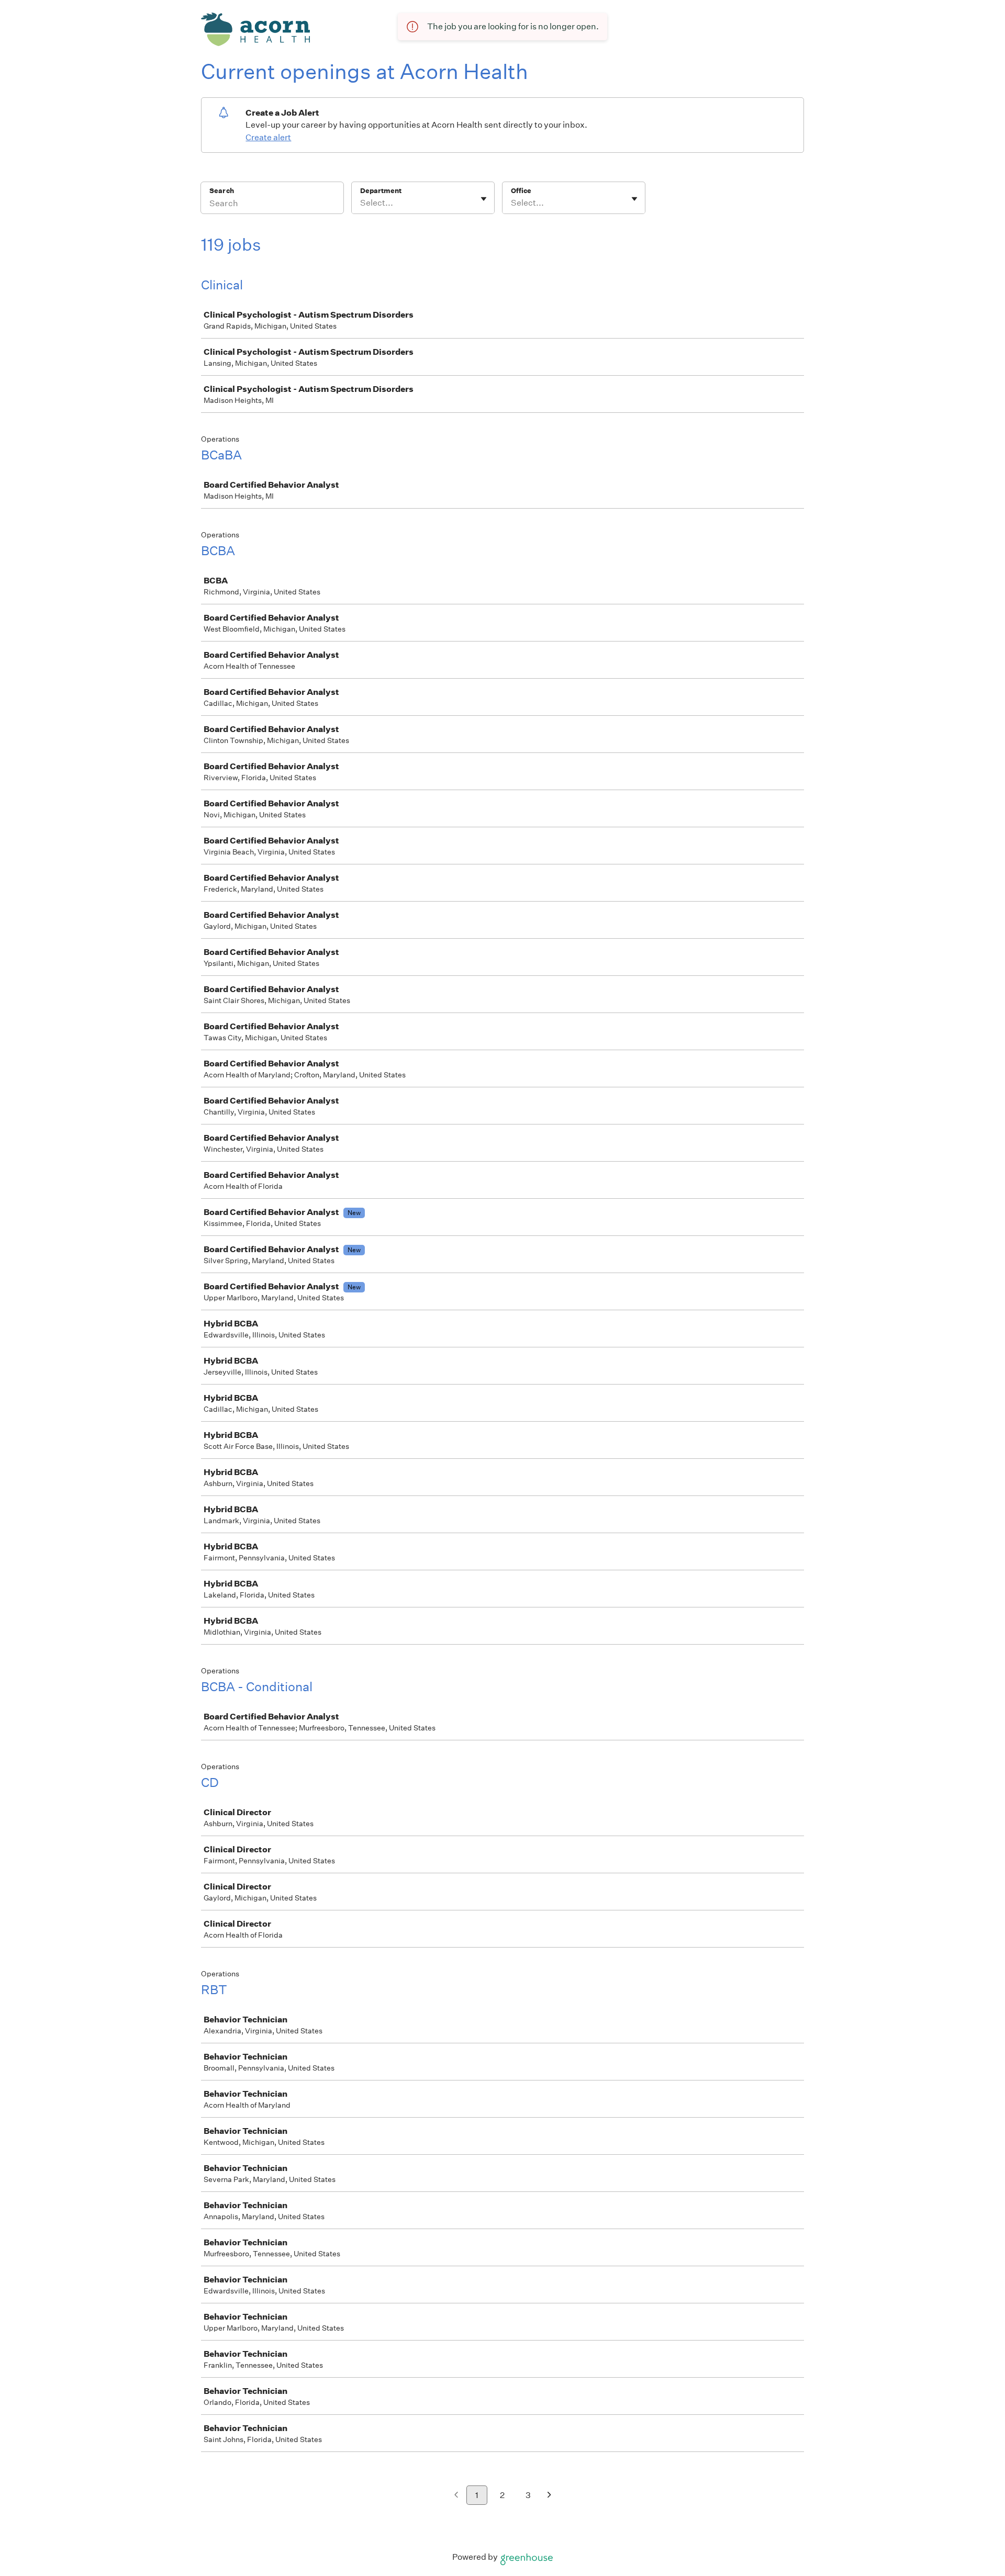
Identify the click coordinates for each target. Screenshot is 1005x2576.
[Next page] (549, 2496)
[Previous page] (456, 2496)
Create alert (268, 137)
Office (521, 191)
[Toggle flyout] (484, 199)
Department (381, 191)
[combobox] (361, 203)
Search (222, 191)
